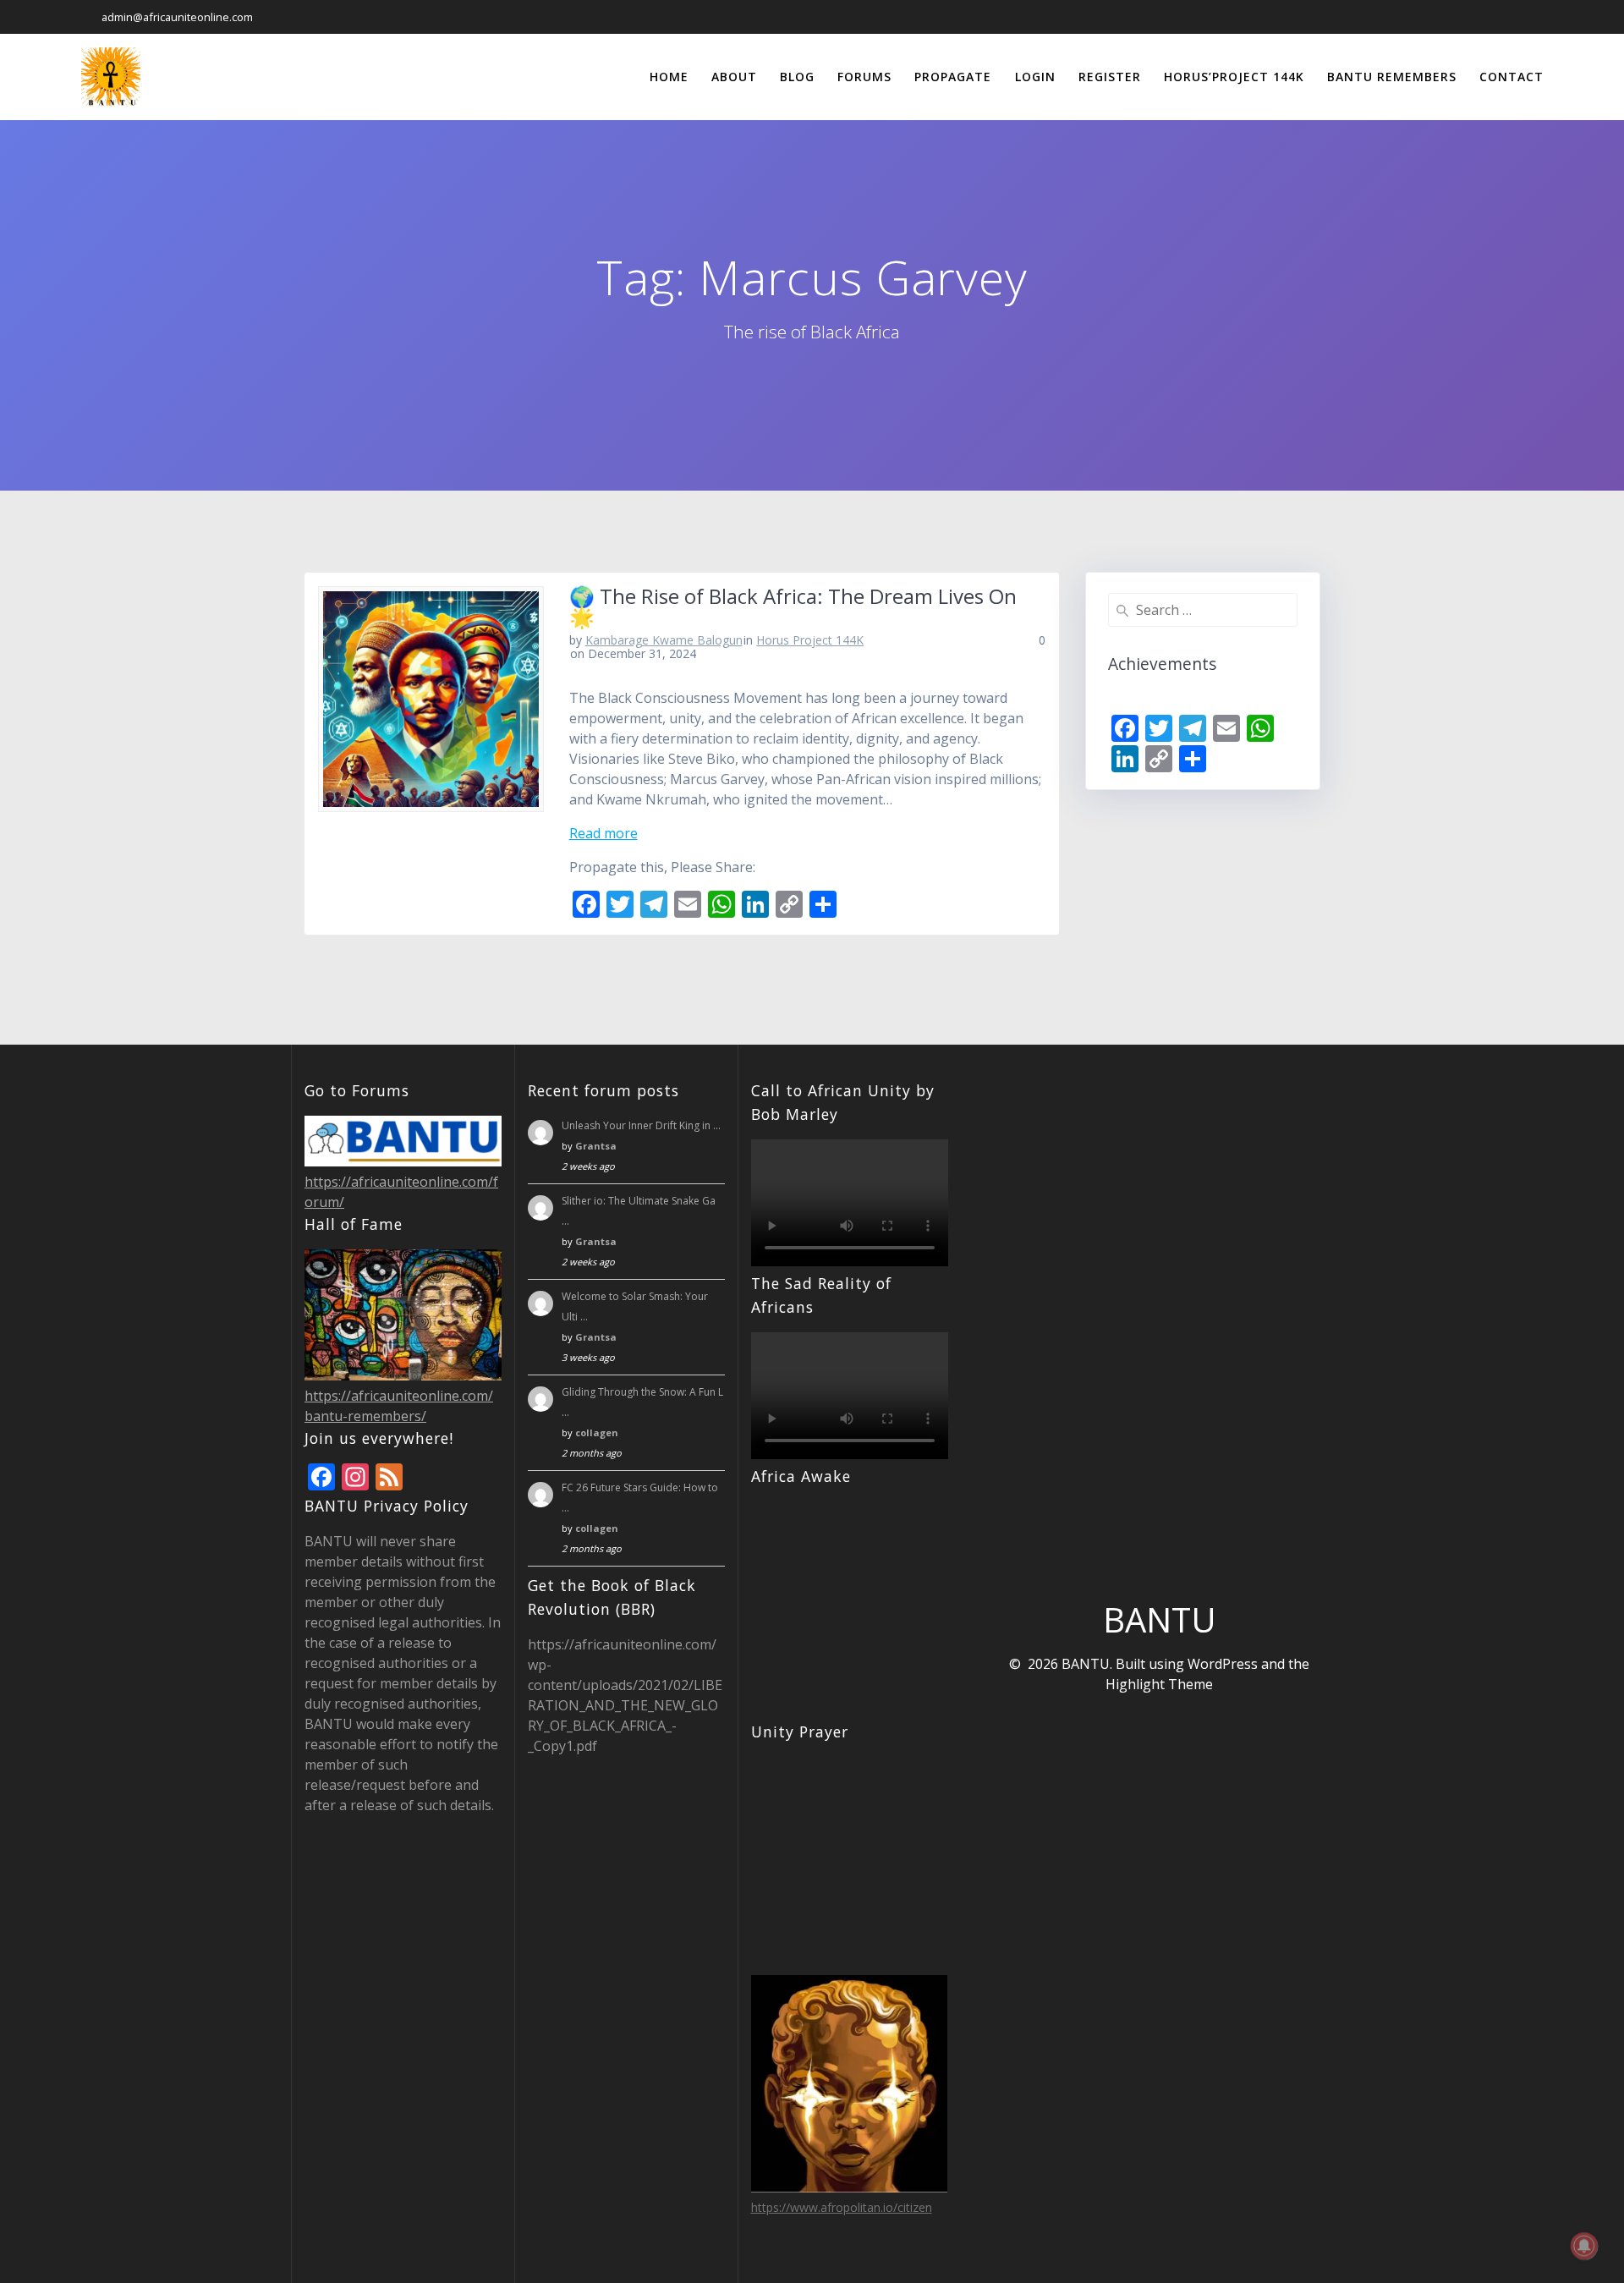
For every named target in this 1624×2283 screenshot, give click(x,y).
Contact (1512, 77)
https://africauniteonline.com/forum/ (401, 1192)
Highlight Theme (1159, 1684)
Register (1110, 77)
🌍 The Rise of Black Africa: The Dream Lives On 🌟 (793, 606)
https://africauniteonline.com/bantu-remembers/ (399, 1406)
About (734, 77)
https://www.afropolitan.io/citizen (842, 2207)
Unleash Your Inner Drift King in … (641, 1125)
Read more (604, 833)
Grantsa (596, 1146)
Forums (864, 77)
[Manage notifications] (1584, 2246)
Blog (797, 77)
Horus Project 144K (810, 640)
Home (669, 77)
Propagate (953, 77)
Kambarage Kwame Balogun (664, 640)
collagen (597, 1432)
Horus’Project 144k (1234, 77)
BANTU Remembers (1392, 77)
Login (1035, 77)
